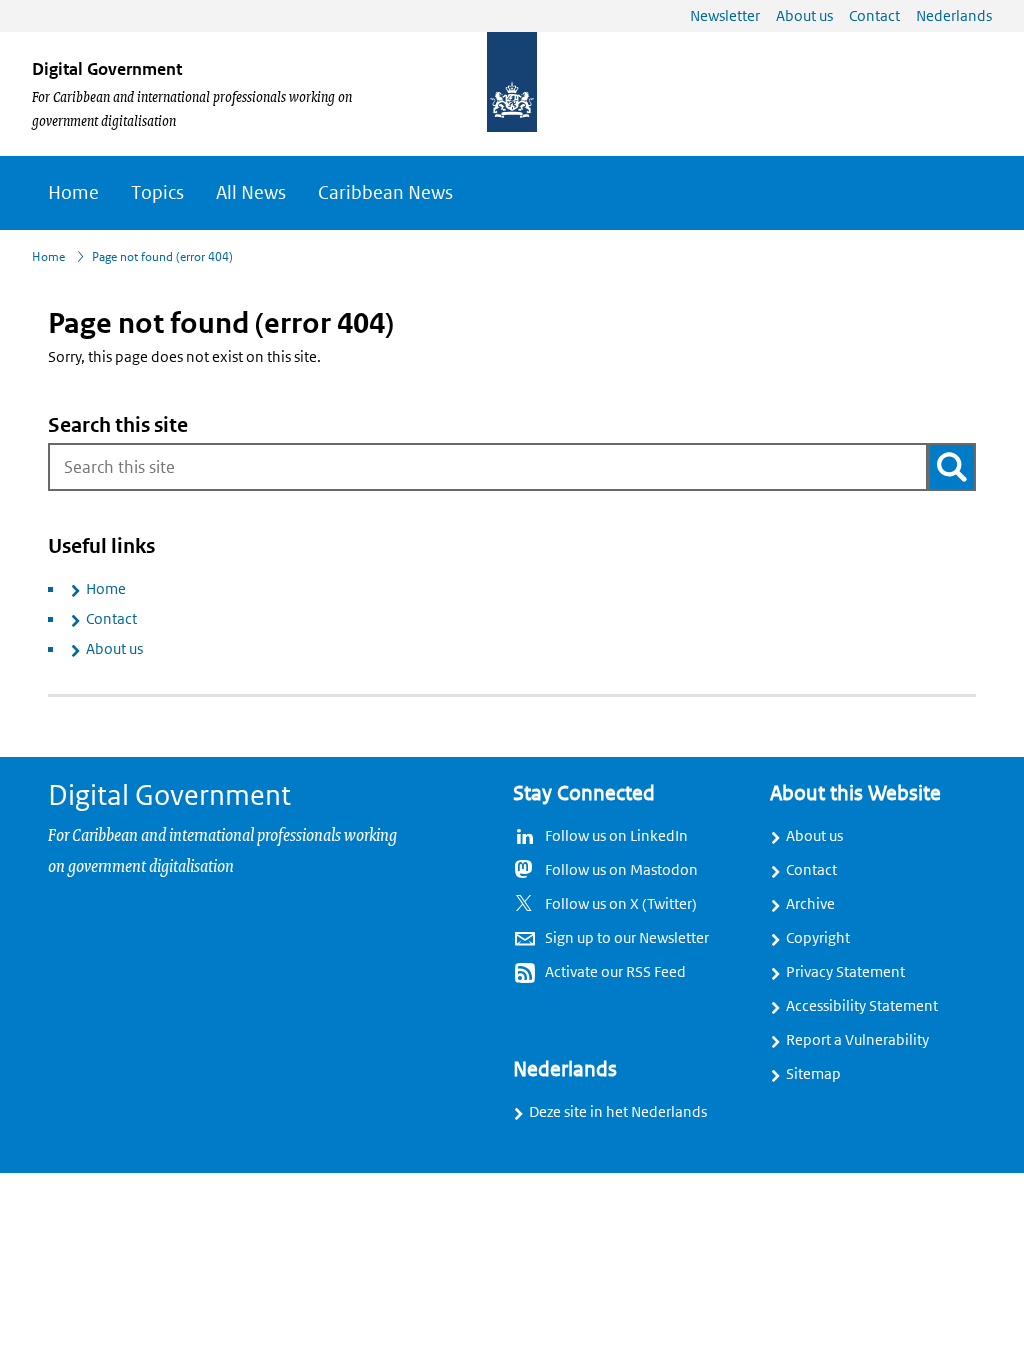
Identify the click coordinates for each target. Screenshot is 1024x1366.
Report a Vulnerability (857, 1040)
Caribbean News (385, 193)
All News (251, 193)
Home (73, 193)
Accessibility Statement (862, 1006)
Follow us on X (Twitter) (621, 904)
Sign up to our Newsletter (627, 938)
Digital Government (107, 69)
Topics (157, 193)
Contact (111, 619)
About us (114, 649)
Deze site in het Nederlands (618, 1112)
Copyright (818, 938)
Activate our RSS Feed (615, 972)
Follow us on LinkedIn (616, 836)
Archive (810, 904)
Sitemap (813, 1074)
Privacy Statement (845, 972)
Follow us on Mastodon (621, 870)
